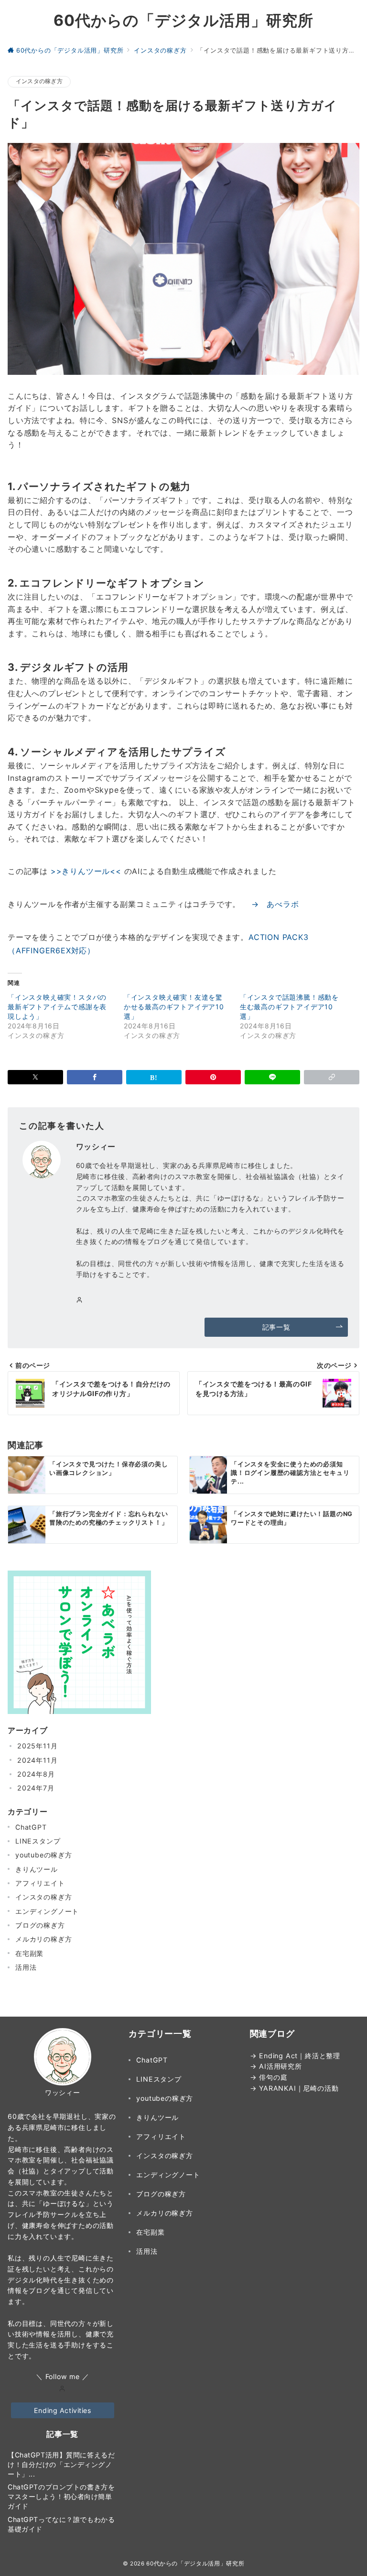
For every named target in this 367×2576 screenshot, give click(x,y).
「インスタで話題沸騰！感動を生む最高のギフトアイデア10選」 (289, 1007)
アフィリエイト (40, 1883)
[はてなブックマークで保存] (154, 1077)
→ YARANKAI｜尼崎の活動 (294, 2088)
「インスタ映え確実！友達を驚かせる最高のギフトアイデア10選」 (174, 1007)
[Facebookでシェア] (95, 1077)
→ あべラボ (271, 904)
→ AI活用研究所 (276, 2066)
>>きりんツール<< (86, 871)
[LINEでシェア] (272, 1077)
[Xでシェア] (35, 1077)
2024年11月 (37, 1760)
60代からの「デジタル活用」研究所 (183, 21)
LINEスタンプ (38, 1841)
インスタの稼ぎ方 (39, 81)
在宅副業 (29, 1953)
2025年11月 (37, 1746)
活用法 (26, 1967)
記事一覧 (276, 1327)
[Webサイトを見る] (80, 1300)
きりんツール (37, 1869)
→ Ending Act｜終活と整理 (295, 2056)
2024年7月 (36, 1788)
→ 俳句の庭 (269, 2077)
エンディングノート (47, 1911)
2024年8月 (36, 1774)
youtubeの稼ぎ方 (44, 1855)
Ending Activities (63, 2410)
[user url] (62, 2389)
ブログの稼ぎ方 (40, 1925)
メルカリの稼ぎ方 (43, 1939)
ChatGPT (31, 1827)
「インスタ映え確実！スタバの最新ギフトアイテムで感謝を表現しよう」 (57, 1007)
